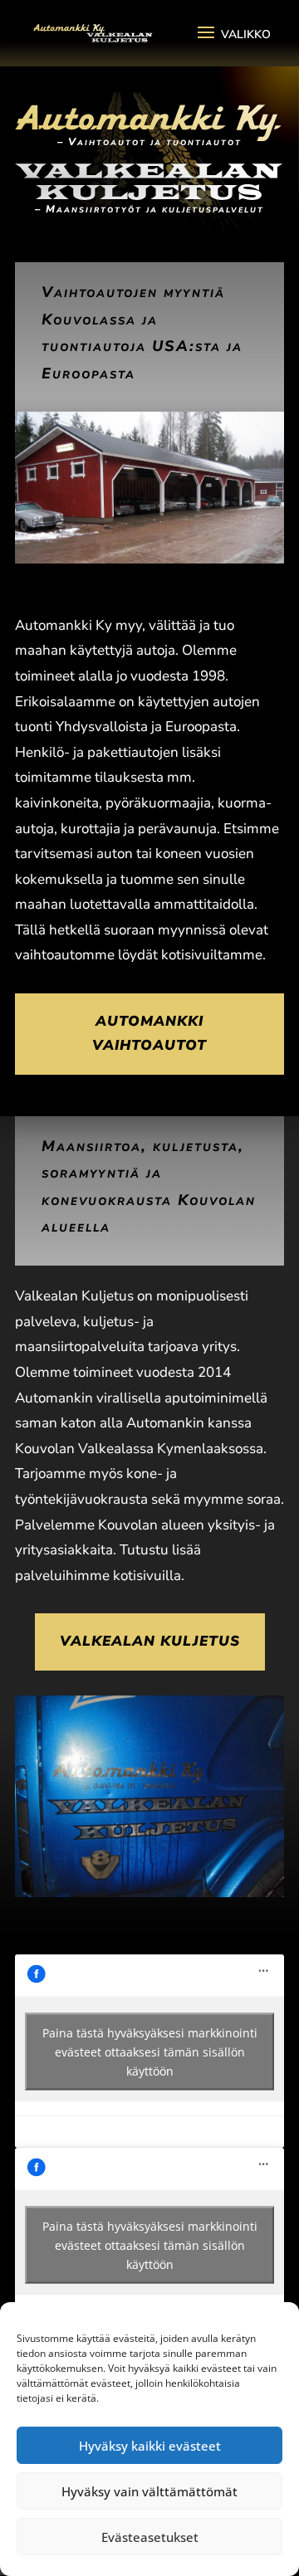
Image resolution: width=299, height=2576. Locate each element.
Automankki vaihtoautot (149, 1033)
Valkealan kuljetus (150, 1641)
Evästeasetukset (150, 2537)
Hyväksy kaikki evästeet (150, 2446)
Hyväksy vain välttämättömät (149, 2491)
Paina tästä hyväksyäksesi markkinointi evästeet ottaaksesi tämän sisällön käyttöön (150, 2051)
